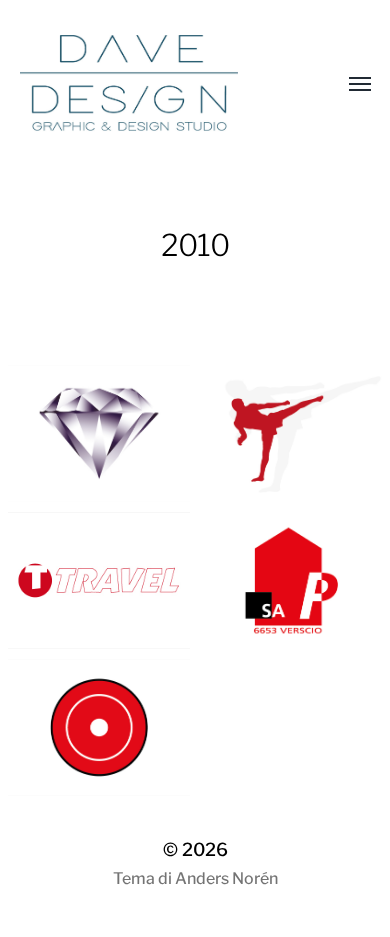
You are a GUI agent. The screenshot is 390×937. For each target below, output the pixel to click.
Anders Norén (226, 878)
